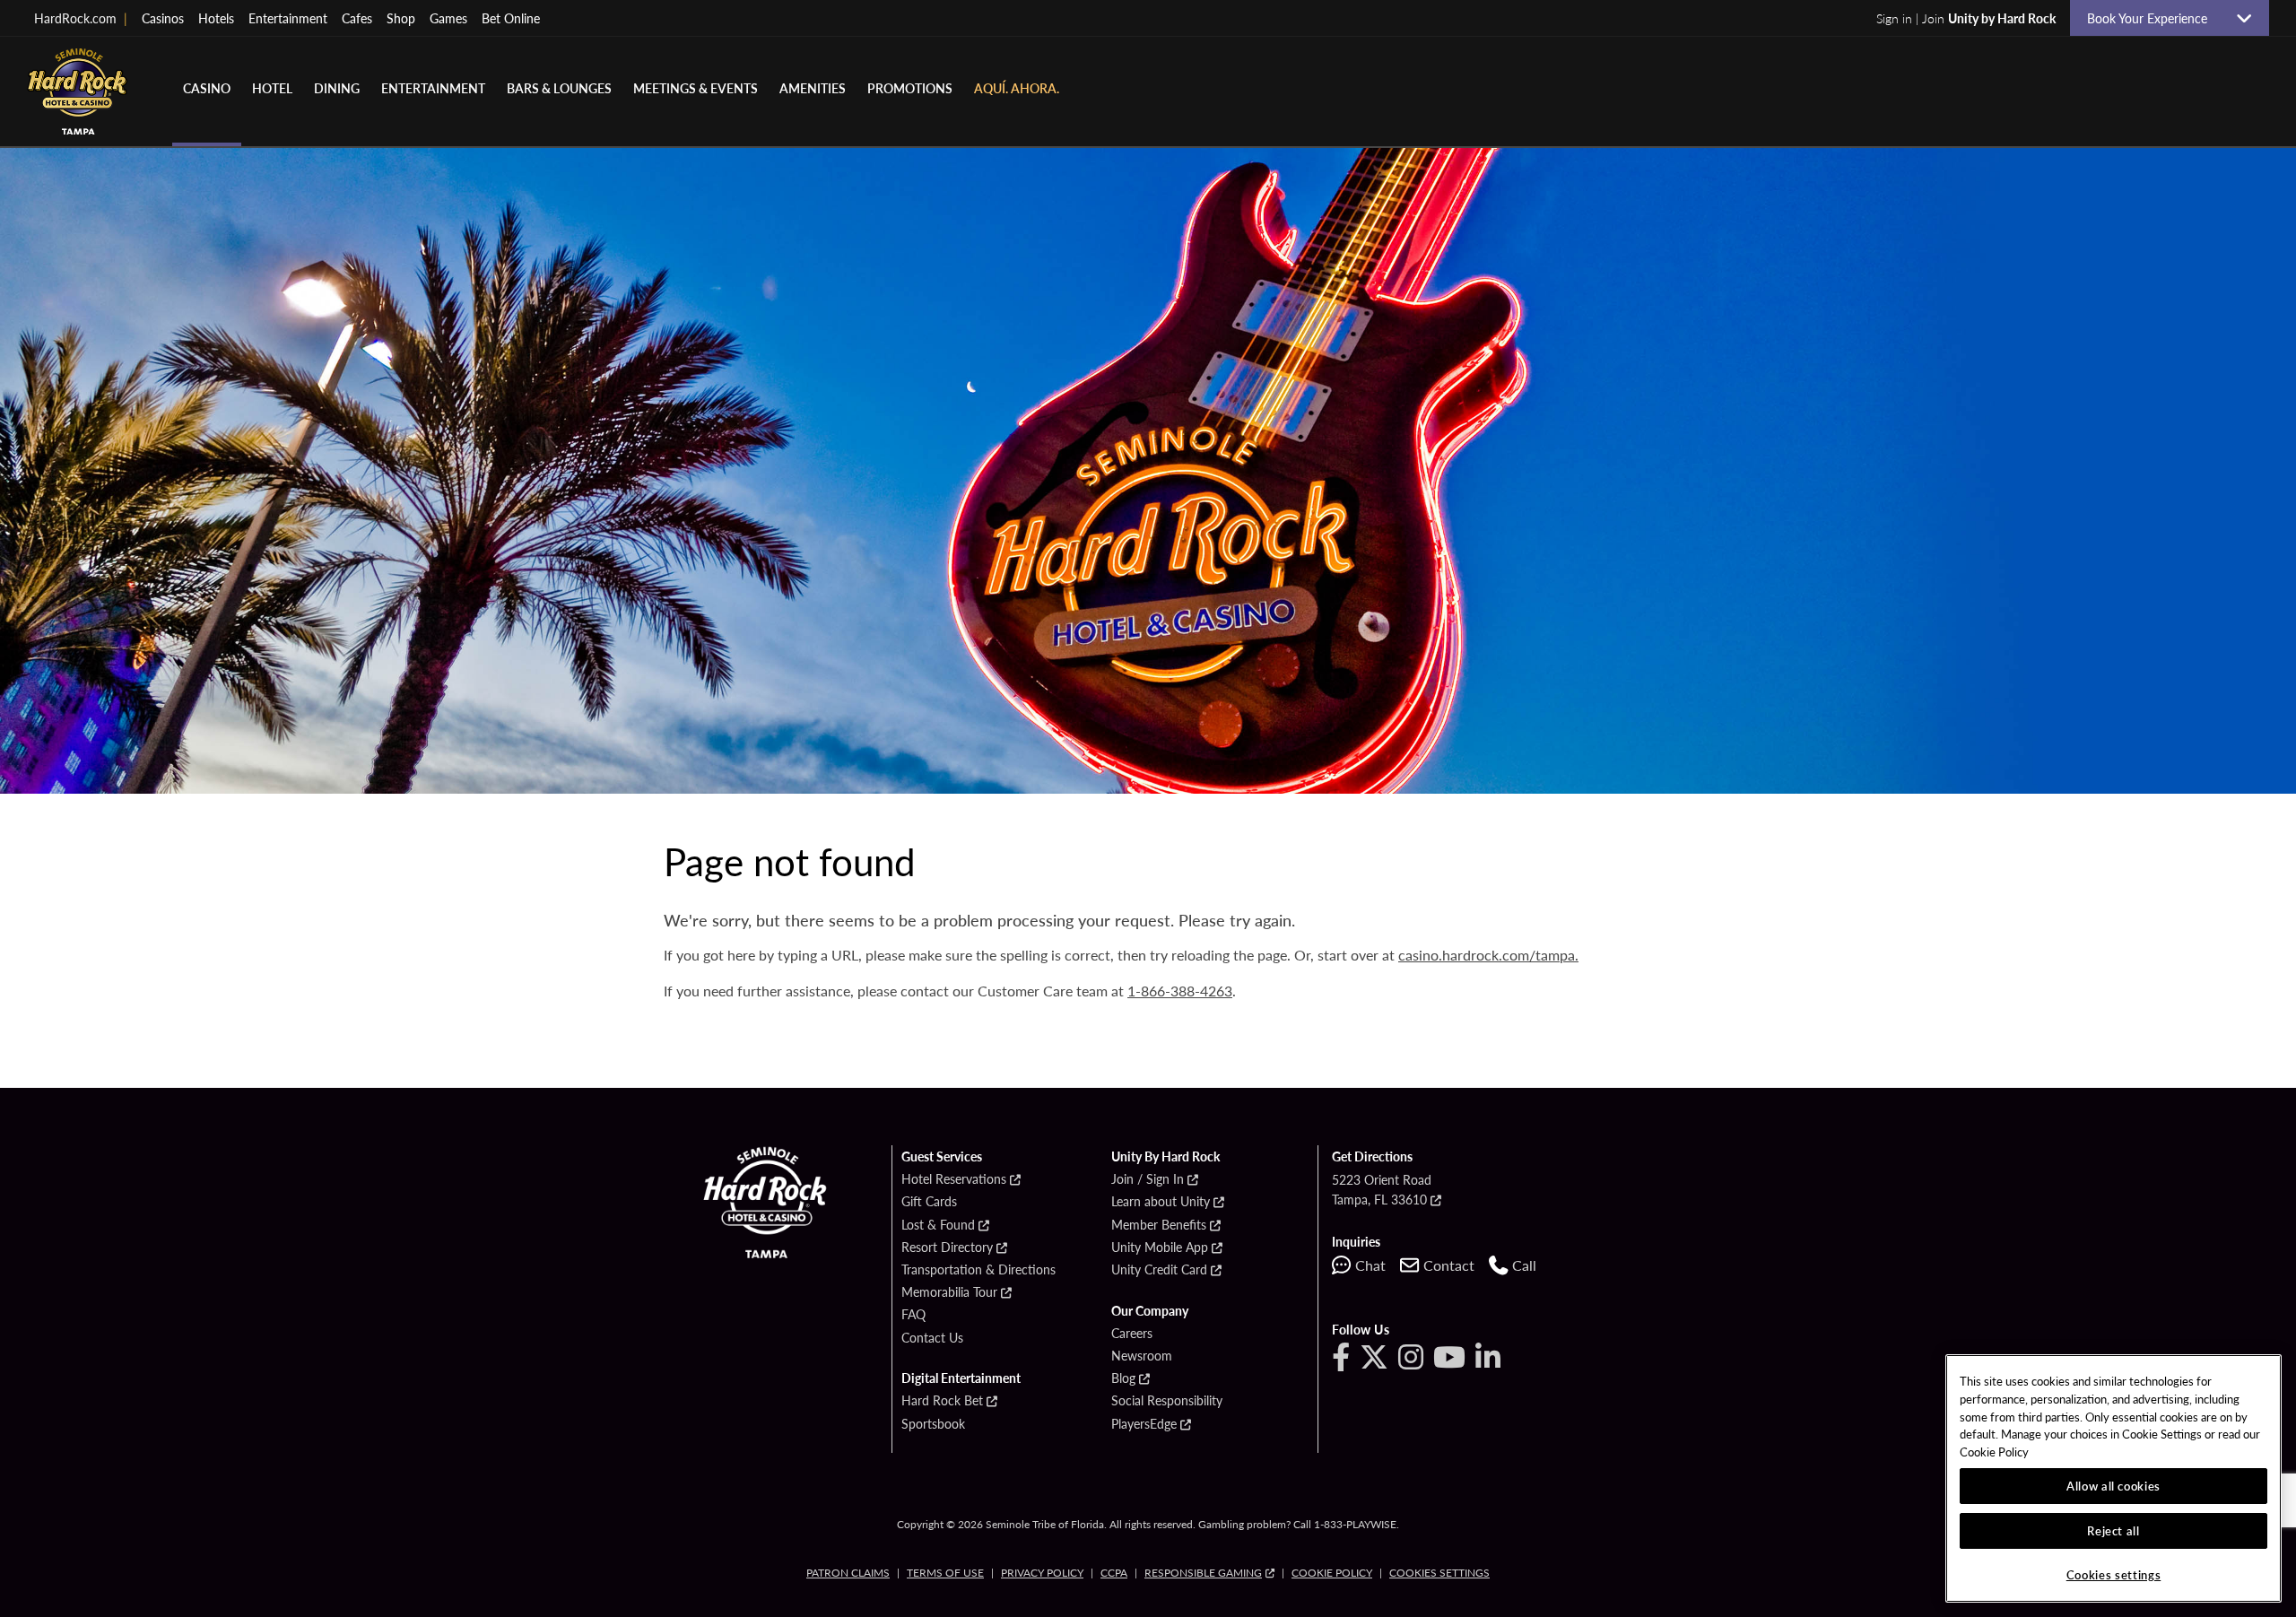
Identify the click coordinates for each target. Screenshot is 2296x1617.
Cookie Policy (1332, 1573)
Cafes (357, 18)
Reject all (2113, 1530)
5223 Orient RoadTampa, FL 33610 (1382, 1189)
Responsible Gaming (1203, 1573)
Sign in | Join (1966, 18)
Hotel (272, 88)
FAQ (913, 1315)
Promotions (910, 88)
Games (448, 18)
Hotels (216, 18)
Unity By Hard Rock (1165, 1157)
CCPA (1114, 1573)
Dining (337, 88)
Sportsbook (933, 1424)
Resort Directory (947, 1248)
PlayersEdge (1144, 1424)
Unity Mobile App (1160, 1248)
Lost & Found (938, 1225)
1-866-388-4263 (1180, 991)
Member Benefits (1159, 1225)
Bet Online (511, 18)
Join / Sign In (1148, 1179)
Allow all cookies (2113, 1486)
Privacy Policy (1042, 1573)
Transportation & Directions (978, 1270)
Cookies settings (1439, 1573)
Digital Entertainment (961, 1378)
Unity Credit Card (1159, 1270)
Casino (207, 88)
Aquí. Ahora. (1017, 88)
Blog (1123, 1378)
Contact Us (932, 1338)
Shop (401, 18)
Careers (1132, 1334)
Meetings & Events (696, 88)
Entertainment (288, 18)
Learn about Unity (1161, 1202)
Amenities (813, 88)
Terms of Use (945, 1573)
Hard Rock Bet (942, 1401)
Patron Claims (848, 1573)
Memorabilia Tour (949, 1292)
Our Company (1150, 1311)
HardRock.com (81, 18)
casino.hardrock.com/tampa (1487, 955)
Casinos (163, 18)
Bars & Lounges (559, 88)
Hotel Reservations (954, 1179)
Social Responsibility (1167, 1401)
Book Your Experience (2154, 18)
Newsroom (1142, 1356)
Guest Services (942, 1157)
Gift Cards (929, 1202)
